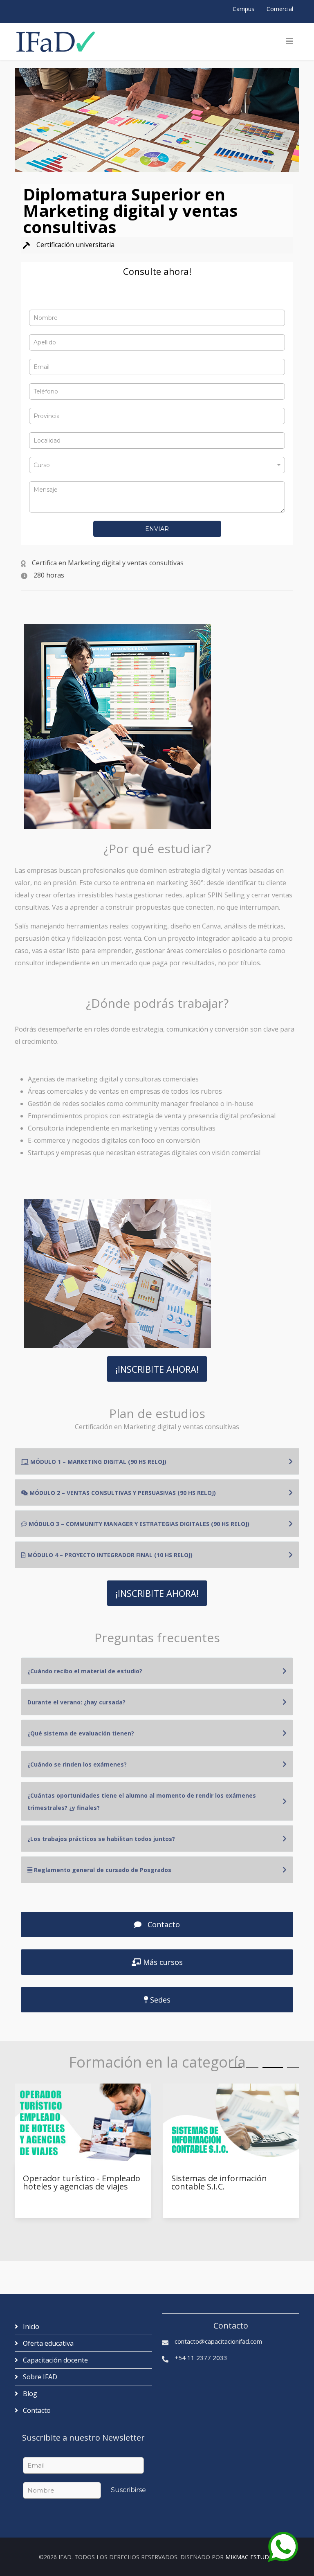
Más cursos (162, 1962)
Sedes (159, 2000)
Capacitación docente (55, 2360)
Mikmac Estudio (250, 2557)
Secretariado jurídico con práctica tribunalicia (219, 2183)
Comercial (280, 9)
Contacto (163, 1924)
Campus (243, 9)
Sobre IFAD (39, 2377)
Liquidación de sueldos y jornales (70, 2183)
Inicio (30, 2326)
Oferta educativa (47, 2343)
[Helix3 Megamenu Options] (289, 41)
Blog (29, 2394)
